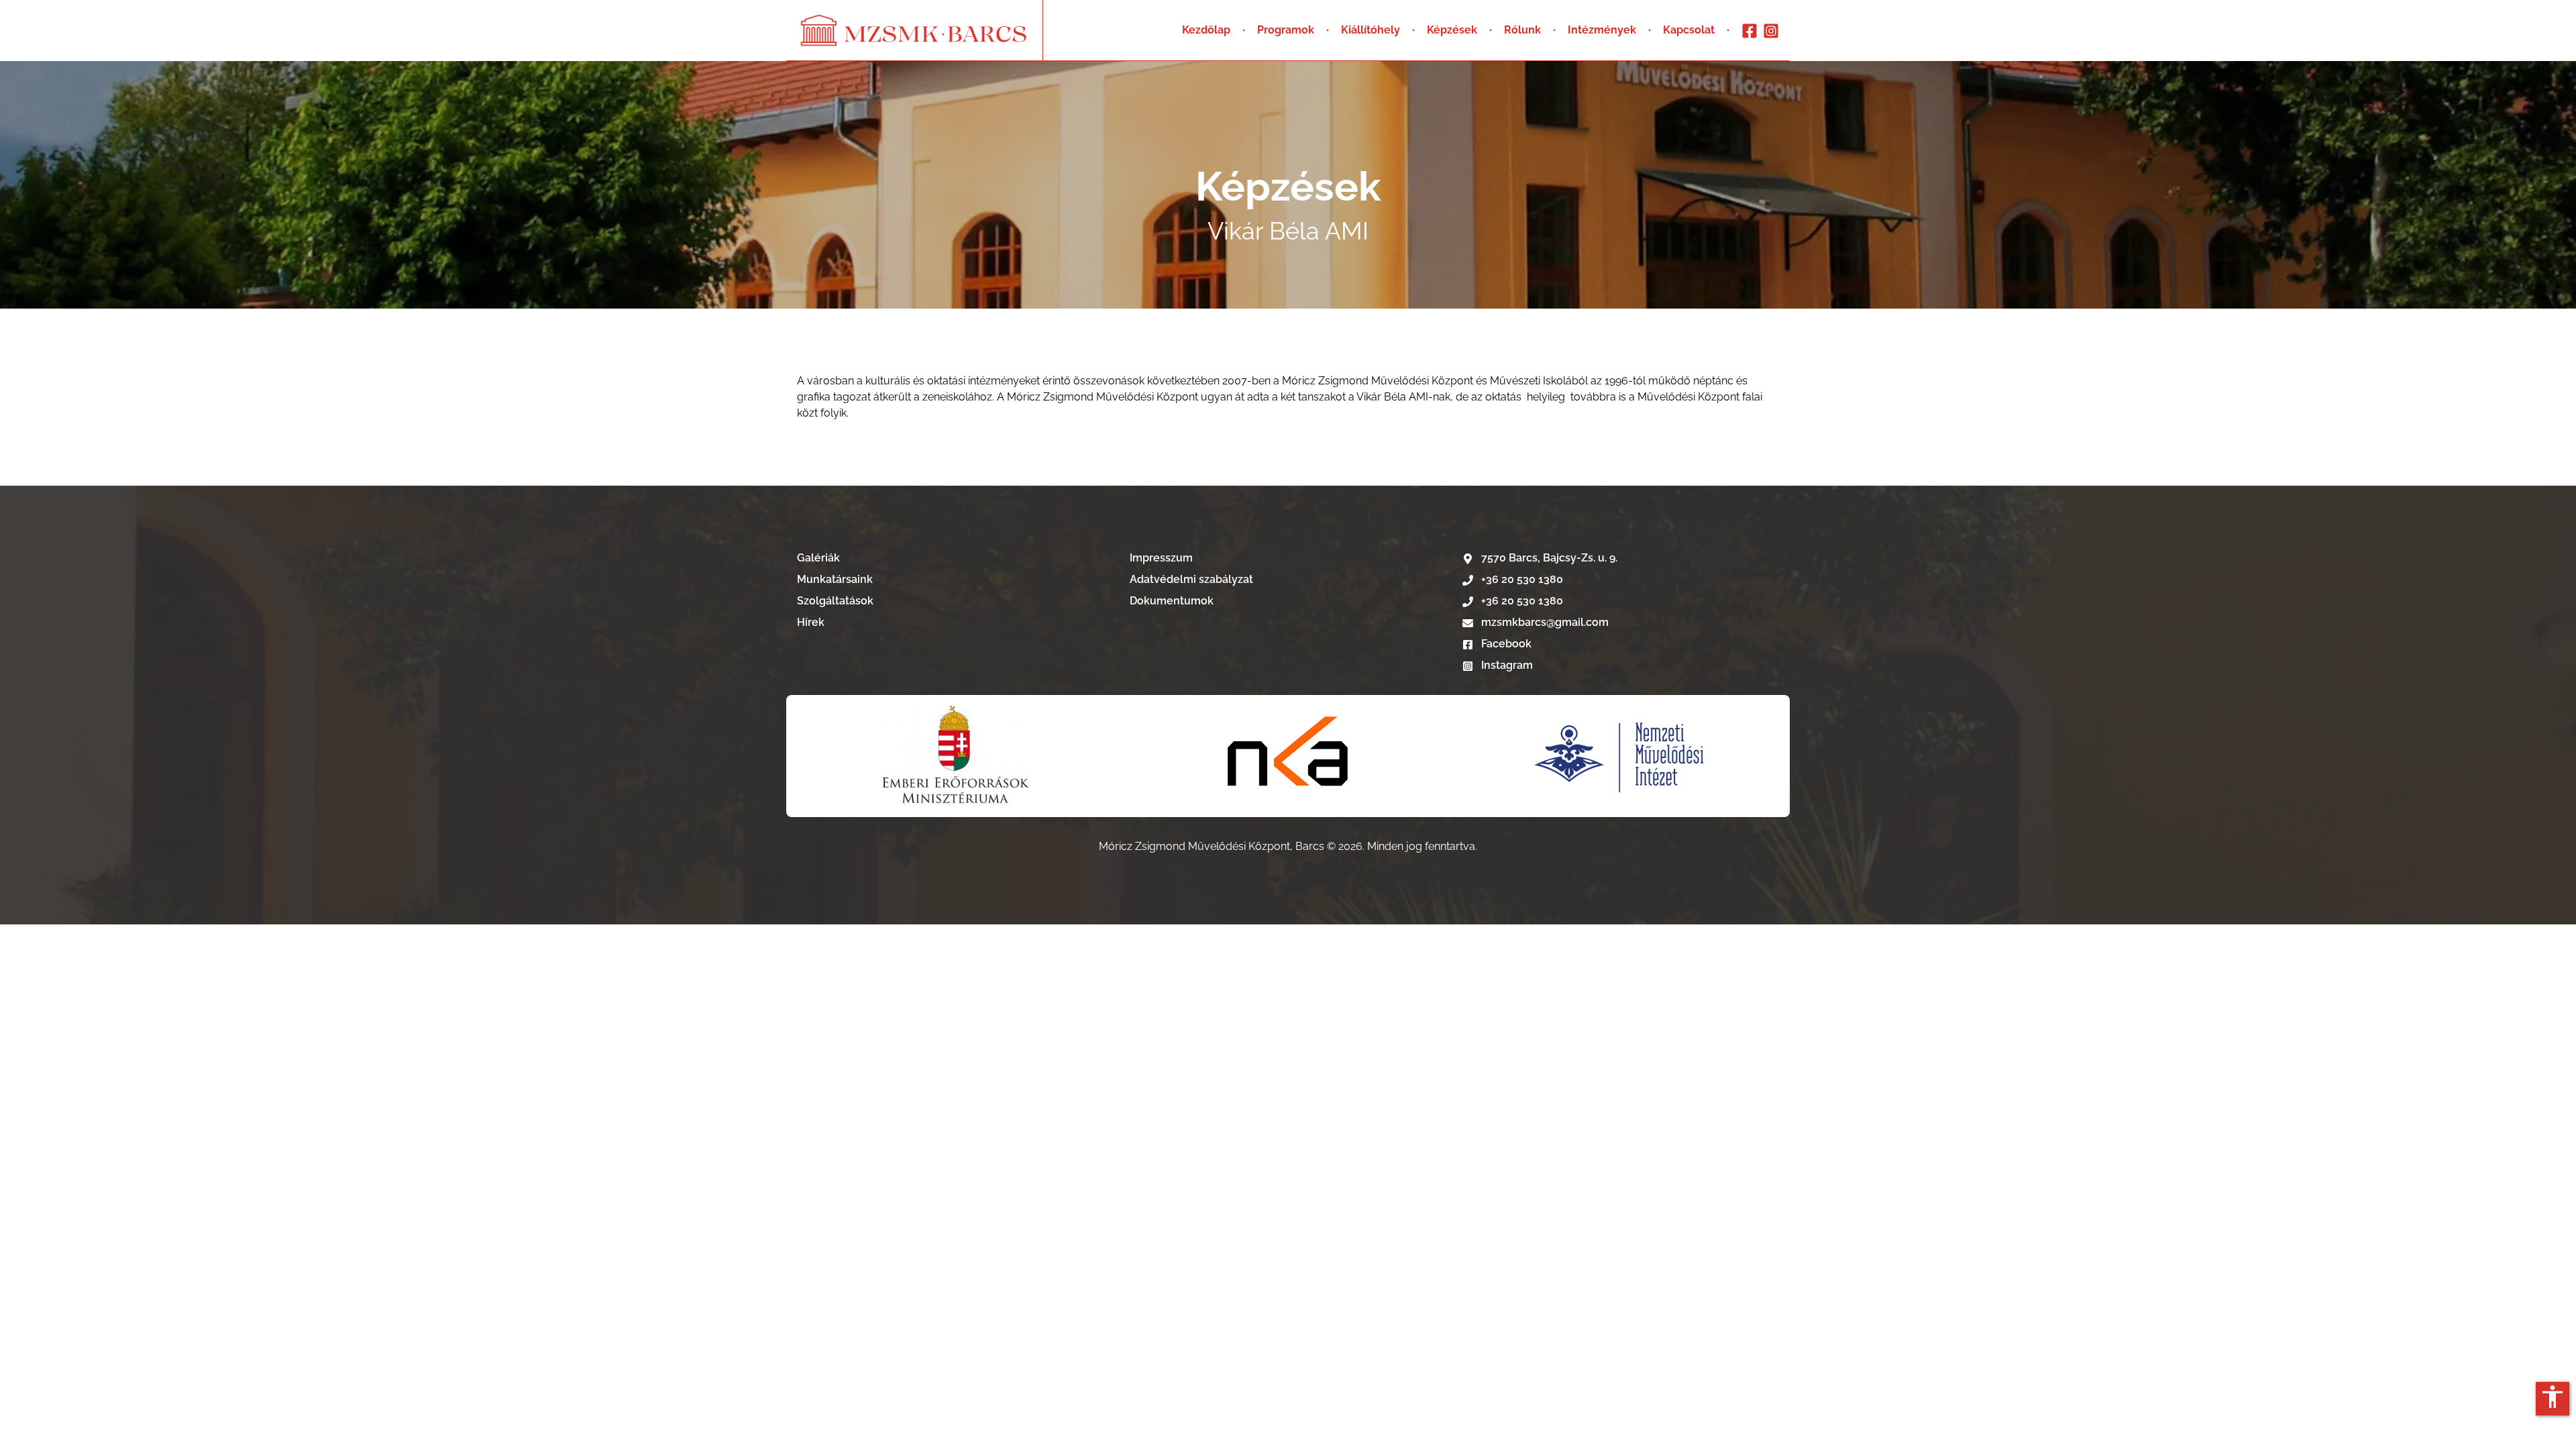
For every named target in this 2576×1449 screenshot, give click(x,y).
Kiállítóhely (1371, 30)
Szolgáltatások (835, 601)
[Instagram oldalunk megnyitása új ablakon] (1771, 31)
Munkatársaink (835, 579)
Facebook (1505, 644)
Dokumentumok (1172, 601)
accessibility (2553, 1397)
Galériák (818, 558)
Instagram (1506, 665)
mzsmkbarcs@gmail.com (1545, 622)
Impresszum (1161, 558)
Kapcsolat (1689, 30)
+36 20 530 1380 (1522, 579)
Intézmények (1602, 30)
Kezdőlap (1206, 30)
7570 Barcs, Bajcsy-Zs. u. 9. (1549, 558)
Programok (1286, 30)
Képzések (1452, 30)
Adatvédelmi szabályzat (1191, 579)
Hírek (811, 622)
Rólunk (1522, 30)
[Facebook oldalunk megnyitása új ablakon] (1750, 31)
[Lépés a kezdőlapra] (914, 30)
